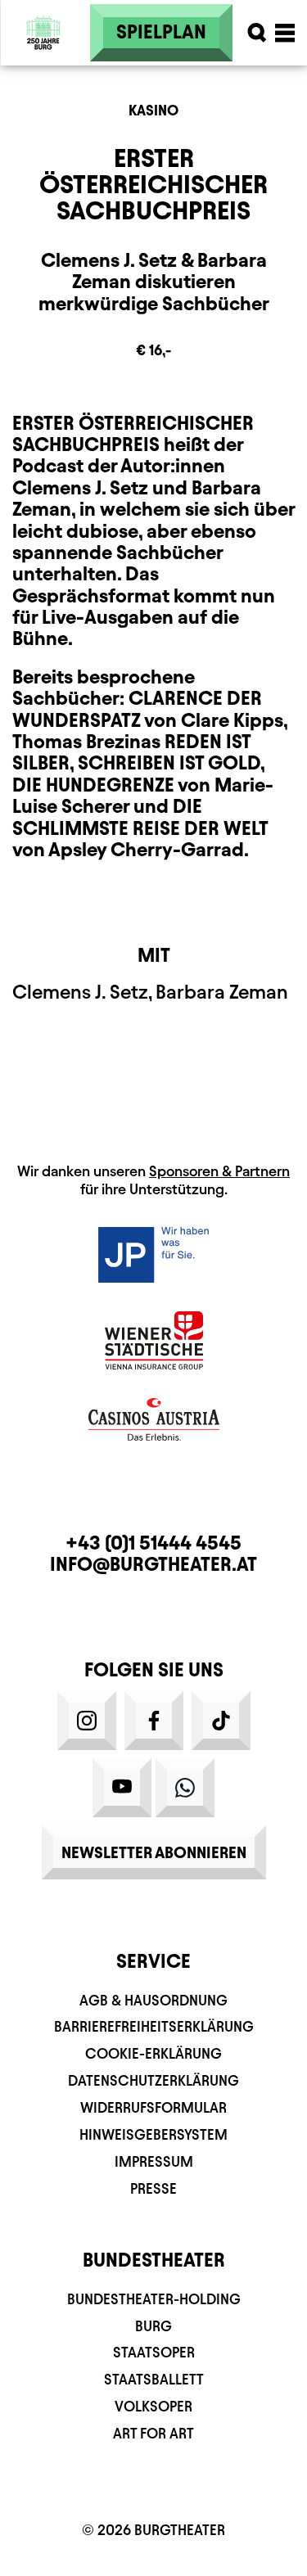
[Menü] (285, 33)
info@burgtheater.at (153, 1564)
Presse (153, 2188)
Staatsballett (154, 2379)
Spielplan (161, 32)
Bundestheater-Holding (154, 2299)
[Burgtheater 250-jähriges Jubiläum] (43, 33)
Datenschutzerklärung (153, 2080)
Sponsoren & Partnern (219, 1171)
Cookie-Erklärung (153, 2053)
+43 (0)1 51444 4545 (153, 1543)
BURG (153, 2326)
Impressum (154, 2161)
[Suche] (257, 33)
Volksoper (153, 2406)
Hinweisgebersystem (153, 2134)
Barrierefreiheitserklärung (154, 2026)
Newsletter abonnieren (154, 1852)
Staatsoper (154, 2352)
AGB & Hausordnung (153, 2000)
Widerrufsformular (153, 2107)
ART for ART (153, 2433)
